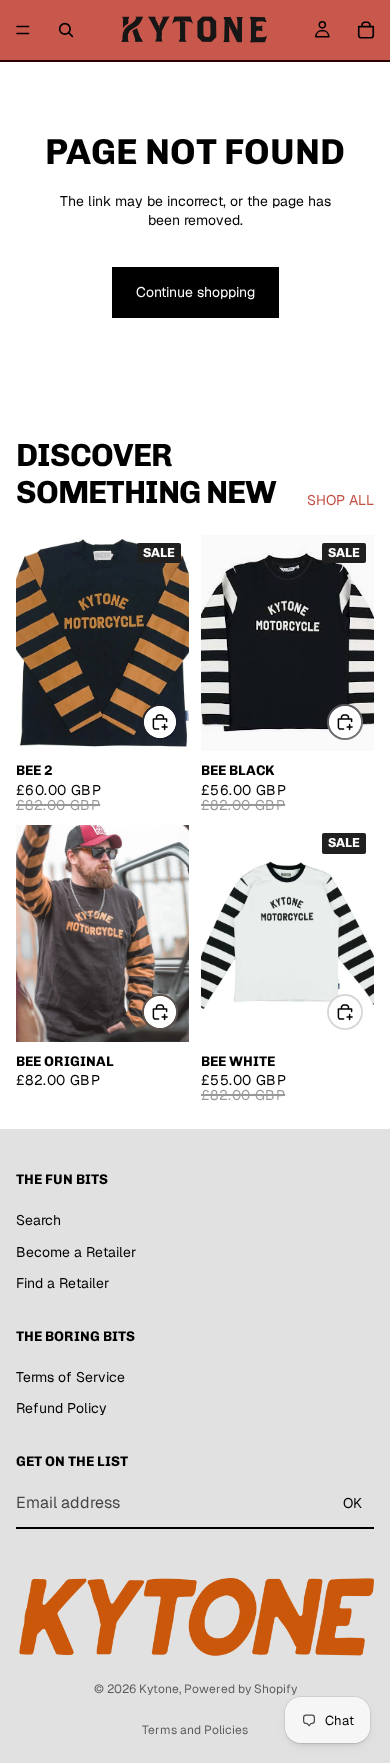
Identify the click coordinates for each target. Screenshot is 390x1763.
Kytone (159, 1689)
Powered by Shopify (240, 1689)
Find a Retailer (62, 1283)
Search (38, 1220)
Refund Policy (61, 1408)
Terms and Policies (195, 1730)
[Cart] (366, 30)
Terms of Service (70, 1377)
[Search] (66, 30)
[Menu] (23, 30)
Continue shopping (195, 292)
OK (352, 1503)
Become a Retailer (76, 1252)
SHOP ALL (340, 500)
